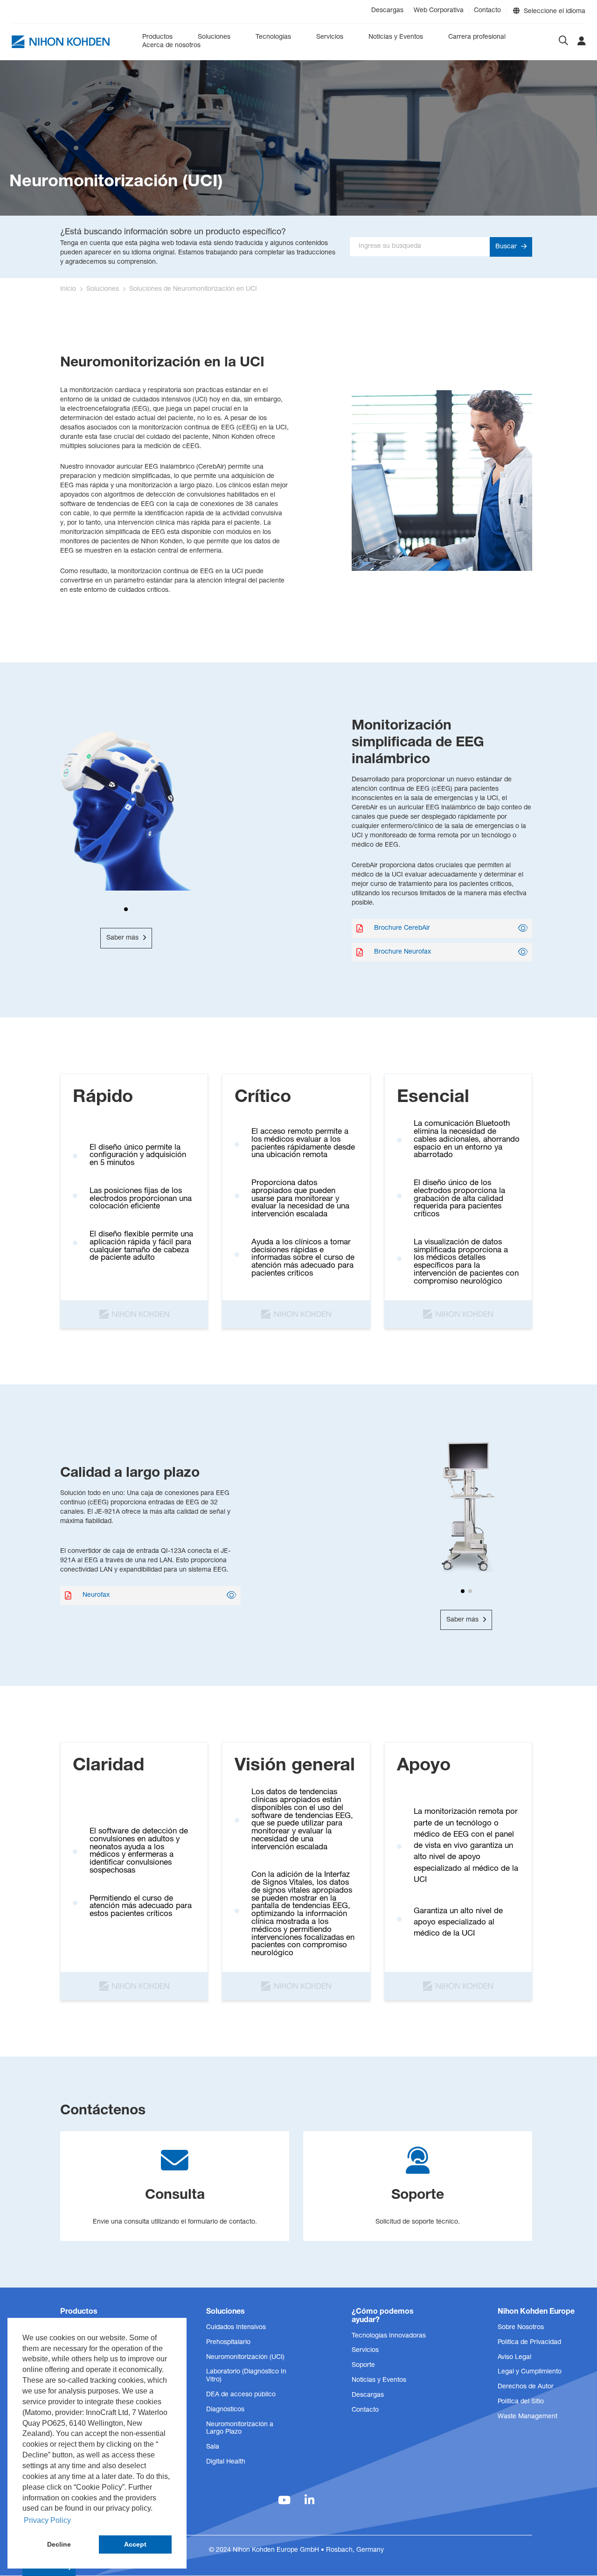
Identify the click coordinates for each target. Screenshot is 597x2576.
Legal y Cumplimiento (530, 2372)
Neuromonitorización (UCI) (245, 2358)
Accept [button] (135, 2544)
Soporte (363, 2365)
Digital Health (226, 2462)
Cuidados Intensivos (236, 2328)
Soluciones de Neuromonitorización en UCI (193, 289)
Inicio (68, 289)
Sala (213, 2447)
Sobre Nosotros (521, 2328)
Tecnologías (273, 37)
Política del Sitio (521, 2402)
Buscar (507, 247)
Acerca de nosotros (171, 46)
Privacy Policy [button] (47, 2520)
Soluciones (214, 37)
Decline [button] (59, 2544)
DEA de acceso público (241, 2395)
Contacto (487, 11)
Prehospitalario (228, 2343)
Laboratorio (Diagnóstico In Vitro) (246, 2376)
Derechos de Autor (526, 2387)
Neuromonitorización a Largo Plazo (240, 2429)
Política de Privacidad (529, 2343)
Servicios (330, 37)
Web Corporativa (439, 11)
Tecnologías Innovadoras (389, 2336)
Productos (157, 37)
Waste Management (528, 2417)
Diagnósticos (225, 2410)
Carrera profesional (477, 37)
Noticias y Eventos (396, 37)
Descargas (387, 11)
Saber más (123, 938)
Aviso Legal (514, 2358)
